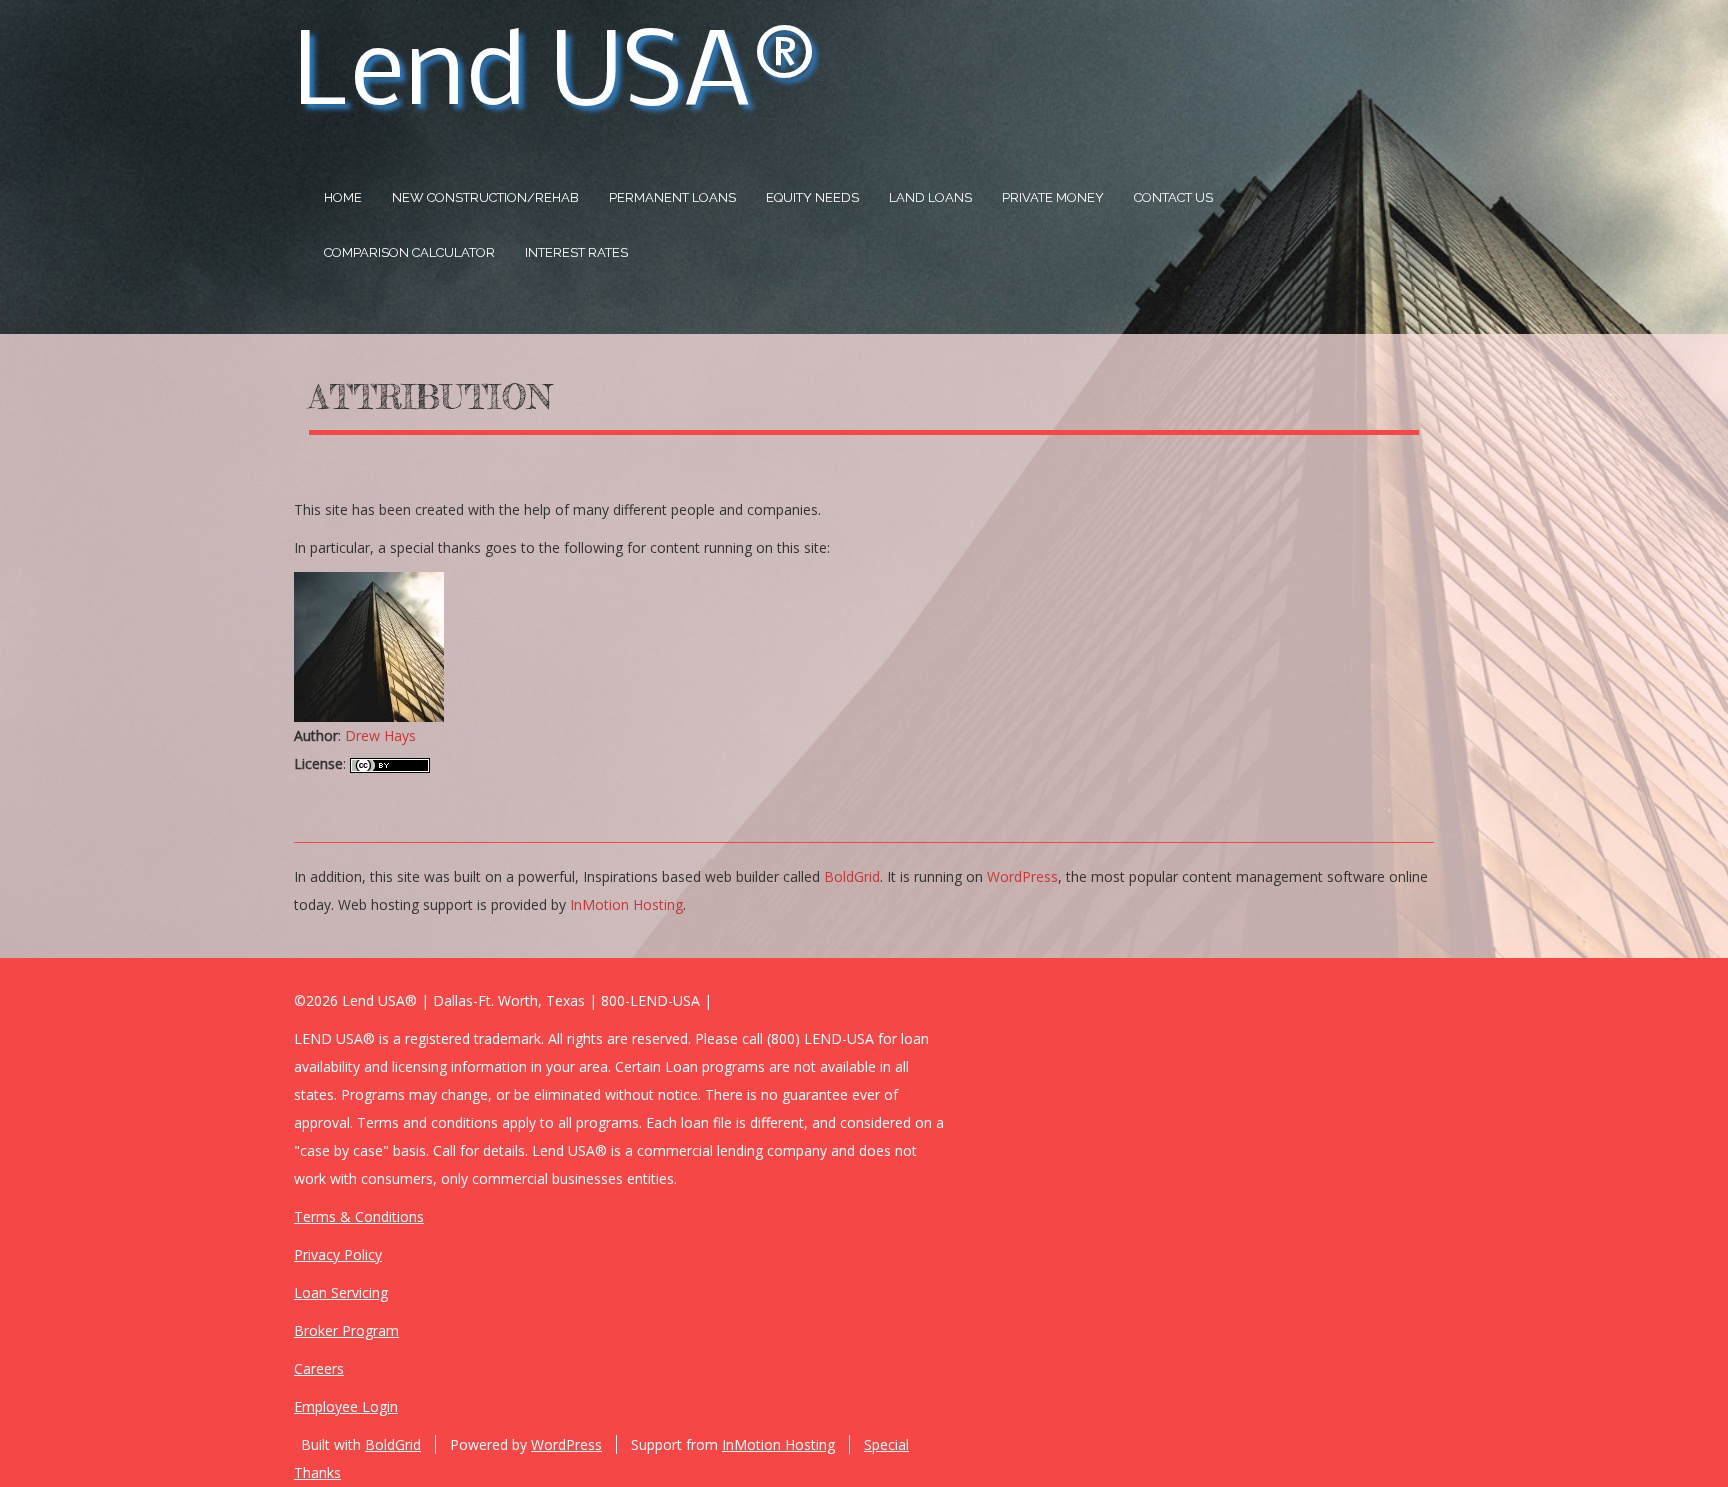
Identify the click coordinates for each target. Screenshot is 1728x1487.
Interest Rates (576, 252)
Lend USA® (554, 77)
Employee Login (346, 1406)
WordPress (1022, 876)
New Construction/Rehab (485, 197)
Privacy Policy (338, 1254)
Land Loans (930, 197)
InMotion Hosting (626, 904)
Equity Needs (812, 197)
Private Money (1053, 197)
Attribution (430, 397)
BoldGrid (852, 876)
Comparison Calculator (409, 252)
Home (343, 197)
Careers (319, 1368)
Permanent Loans (672, 197)
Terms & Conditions (359, 1216)
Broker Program (346, 1330)
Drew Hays (380, 735)
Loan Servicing (341, 1292)
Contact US (1173, 197)
